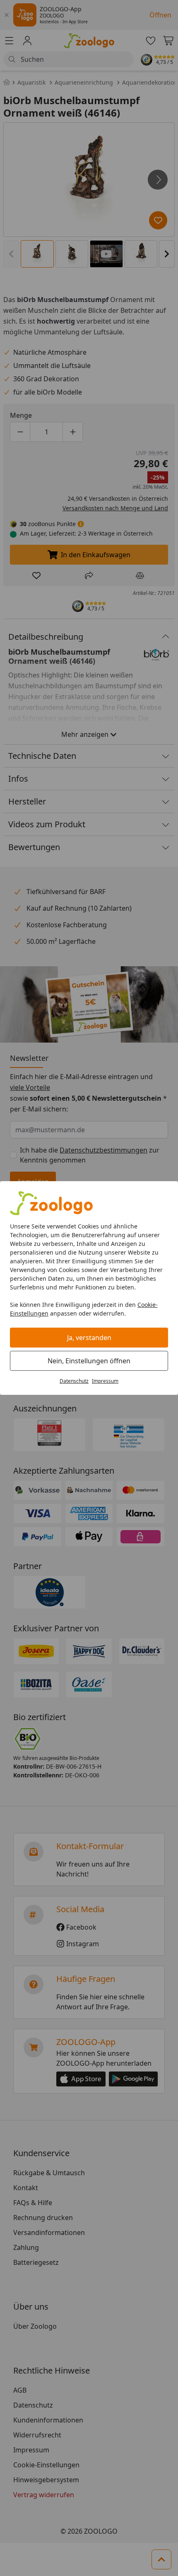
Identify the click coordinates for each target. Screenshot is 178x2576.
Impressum (105, 1381)
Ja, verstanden (89, 1338)
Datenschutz (74, 1381)
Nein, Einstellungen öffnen (89, 1361)
